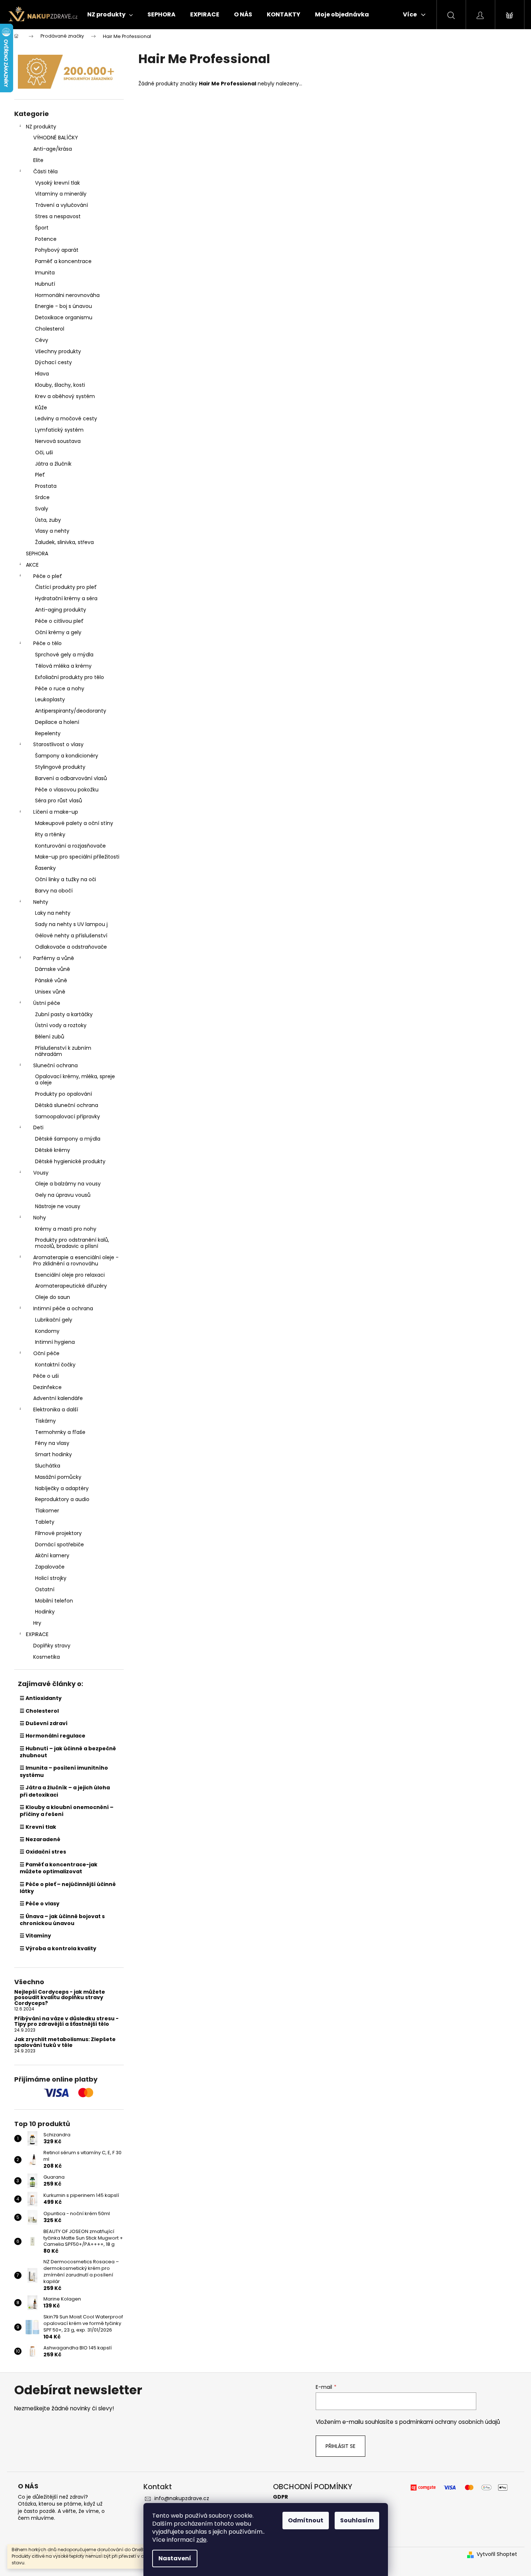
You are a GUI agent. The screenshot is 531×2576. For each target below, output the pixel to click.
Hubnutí (45, 284)
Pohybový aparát (57, 250)
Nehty (41, 902)
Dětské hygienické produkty (70, 1161)
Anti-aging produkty (61, 610)
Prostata (46, 486)
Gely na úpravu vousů (63, 1195)
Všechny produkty (58, 351)
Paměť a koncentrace (63, 261)
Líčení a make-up (56, 812)
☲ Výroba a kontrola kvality (58, 1948)
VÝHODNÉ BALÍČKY (56, 138)
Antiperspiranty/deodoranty (71, 711)
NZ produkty (41, 127)
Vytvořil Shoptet (497, 2554)
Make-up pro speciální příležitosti (77, 857)
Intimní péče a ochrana (63, 1308)
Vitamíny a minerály (61, 194)
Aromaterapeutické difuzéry (71, 1286)
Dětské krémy (53, 1150)
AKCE (32, 565)
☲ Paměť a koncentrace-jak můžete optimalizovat (59, 1868)
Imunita (45, 273)
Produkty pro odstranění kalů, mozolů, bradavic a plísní (72, 1243)
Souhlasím (357, 2520)
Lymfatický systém (59, 430)
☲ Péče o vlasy (40, 1904)
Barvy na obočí (54, 891)
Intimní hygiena (55, 1342)
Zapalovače (50, 1567)
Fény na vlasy (52, 1443)
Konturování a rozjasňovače (70, 846)
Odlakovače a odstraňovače (71, 947)
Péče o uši (46, 1376)
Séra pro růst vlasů (59, 801)
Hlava (42, 374)
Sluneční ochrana (55, 1065)
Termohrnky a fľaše (60, 1432)
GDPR (280, 2497)
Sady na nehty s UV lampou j (71, 924)
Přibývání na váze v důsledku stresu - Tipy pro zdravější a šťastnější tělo (66, 2022)
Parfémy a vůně (54, 958)
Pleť (40, 475)
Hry (37, 1623)
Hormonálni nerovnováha (67, 295)
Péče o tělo (47, 643)
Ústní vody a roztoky (61, 1025)
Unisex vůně (50, 992)
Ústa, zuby (48, 520)
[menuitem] (110, 15)
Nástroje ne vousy (58, 1206)
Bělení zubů (50, 1037)
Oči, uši (44, 452)
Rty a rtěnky (50, 834)
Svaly (42, 509)
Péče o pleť (48, 576)
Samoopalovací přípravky (68, 1117)
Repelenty (48, 733)
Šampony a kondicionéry (67, 756)
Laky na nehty (53, 913)
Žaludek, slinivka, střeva (64, 542)
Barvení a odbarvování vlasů (71, 778)
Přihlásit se (340, 2446)
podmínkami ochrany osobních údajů (450, 2422)
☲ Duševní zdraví (44, 1723)
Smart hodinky (53, 1454)
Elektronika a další (56, 1410)
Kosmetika (47, 1657)
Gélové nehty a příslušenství (71, 936)
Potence (46, 239)
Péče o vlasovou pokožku (67, 790)
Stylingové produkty (60, 767)
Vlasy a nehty (52, 531)
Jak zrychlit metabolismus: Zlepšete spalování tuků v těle (65, 2042)
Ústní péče (47, 1003)
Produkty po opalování (64, 1094)
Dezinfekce (47, 1387)
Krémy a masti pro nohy (66, 1229)
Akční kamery (52, 1555)
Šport (42, 228)
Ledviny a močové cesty (66, 419)
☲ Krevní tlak (38, 1827)
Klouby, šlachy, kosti (60, 385)
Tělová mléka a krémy (63, 666)
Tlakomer (47, 1511)
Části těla (45, 171)
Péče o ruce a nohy (60, 689)
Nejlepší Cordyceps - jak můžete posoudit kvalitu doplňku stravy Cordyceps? (60, 1998)
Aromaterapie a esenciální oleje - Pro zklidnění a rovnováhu (76, 1260)
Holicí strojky (51, 1578)
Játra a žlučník (53, 464)
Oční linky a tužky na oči (66, 879)
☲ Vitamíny (35, 1936)
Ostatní (45, 1589)
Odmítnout (306, 2520)
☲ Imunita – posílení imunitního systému (64, 1771)
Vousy (41, 1173)
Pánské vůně (51, 980)
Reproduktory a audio (62, 1499)
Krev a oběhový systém (65, 396)
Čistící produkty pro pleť (66, 587)
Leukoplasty (50, 699)
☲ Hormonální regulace (53, 1736)
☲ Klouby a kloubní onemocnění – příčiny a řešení (67, 1811)
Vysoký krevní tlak (57, 183)
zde (201, 2540)
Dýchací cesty (53, 362)
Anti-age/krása (53, 149)
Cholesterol (50, 329)
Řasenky (45, 868)
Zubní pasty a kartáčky (64, 1014)
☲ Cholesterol (39, 1711)
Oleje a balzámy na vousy (68, 1184)
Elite (38, 160)
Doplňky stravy (52, 1646)
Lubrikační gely (54, 1320)
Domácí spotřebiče (59, 1545)
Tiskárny (45, 1421)
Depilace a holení (57, 722)
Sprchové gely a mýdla (64, 655)
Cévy (42, 340)
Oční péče (46, 1353)
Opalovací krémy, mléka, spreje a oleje (75, 1079)
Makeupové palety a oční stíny (74, 823)
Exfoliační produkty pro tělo (70, 677)
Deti (38, 1127)
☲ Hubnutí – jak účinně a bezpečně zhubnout (68, 1752)
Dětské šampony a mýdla (68, 1139)
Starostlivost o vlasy (58, 744)
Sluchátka (48, 1466)
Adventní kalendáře (58, 1398)
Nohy (40, 1218)
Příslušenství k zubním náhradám (63, 1051)
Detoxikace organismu (64, 317)
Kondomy (47, 1331)
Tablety (45, 1522)
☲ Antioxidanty (41, 1698)
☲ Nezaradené (40, 1839)
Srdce (42, 497)
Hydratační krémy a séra (66, 598)
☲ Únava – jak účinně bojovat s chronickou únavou (62, 1920)
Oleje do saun (53, 1297)
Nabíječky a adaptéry (62, 1488)
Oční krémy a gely (58, 632)
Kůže (41, 408)
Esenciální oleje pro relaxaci (70, 1275)
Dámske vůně (53, 969)
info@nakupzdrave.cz (182, 2498)
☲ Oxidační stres (43, 1852)
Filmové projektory (58, 1533)
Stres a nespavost (58, 216)
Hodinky (45, 1612)
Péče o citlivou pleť (59, 621)
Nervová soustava (58, 441)
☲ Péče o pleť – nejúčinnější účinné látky (68, 1888)
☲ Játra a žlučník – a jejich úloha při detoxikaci (65, 1791)
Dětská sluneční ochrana (67, 1105)
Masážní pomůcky (58, 1477)
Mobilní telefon (54, 1601)
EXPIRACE (37, 1634)
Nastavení (175, 2558)
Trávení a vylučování (61, 205)
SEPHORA (37, 554)
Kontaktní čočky (55, 1365)
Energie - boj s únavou (64, 306)
